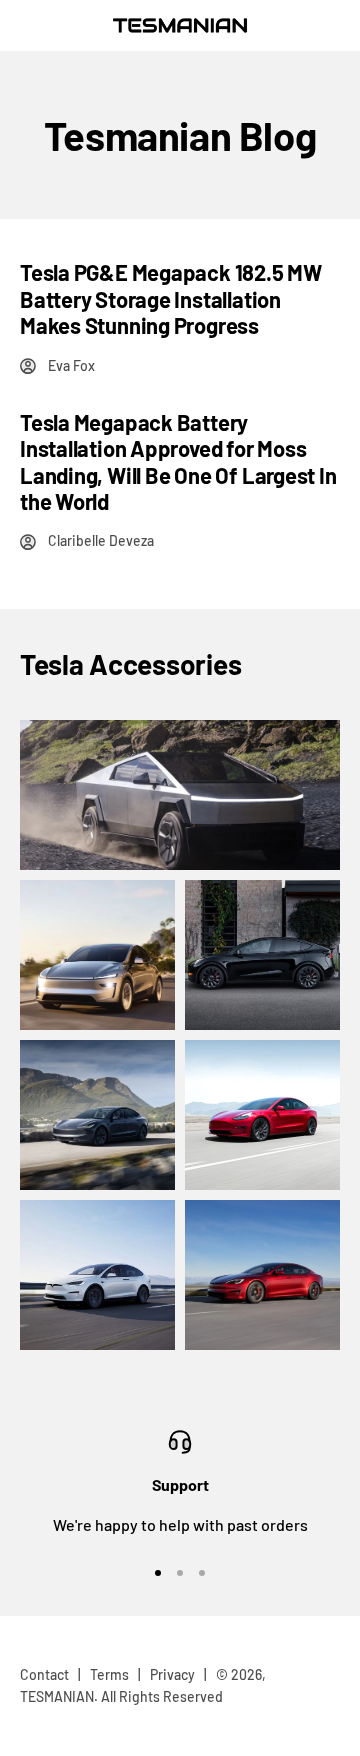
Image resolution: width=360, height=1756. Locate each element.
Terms (109, 1674)
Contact (44, 1674)
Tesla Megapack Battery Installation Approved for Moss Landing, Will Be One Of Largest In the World (178, 461)
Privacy (172, 1674)
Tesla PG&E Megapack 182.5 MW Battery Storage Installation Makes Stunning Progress (171, 298)
